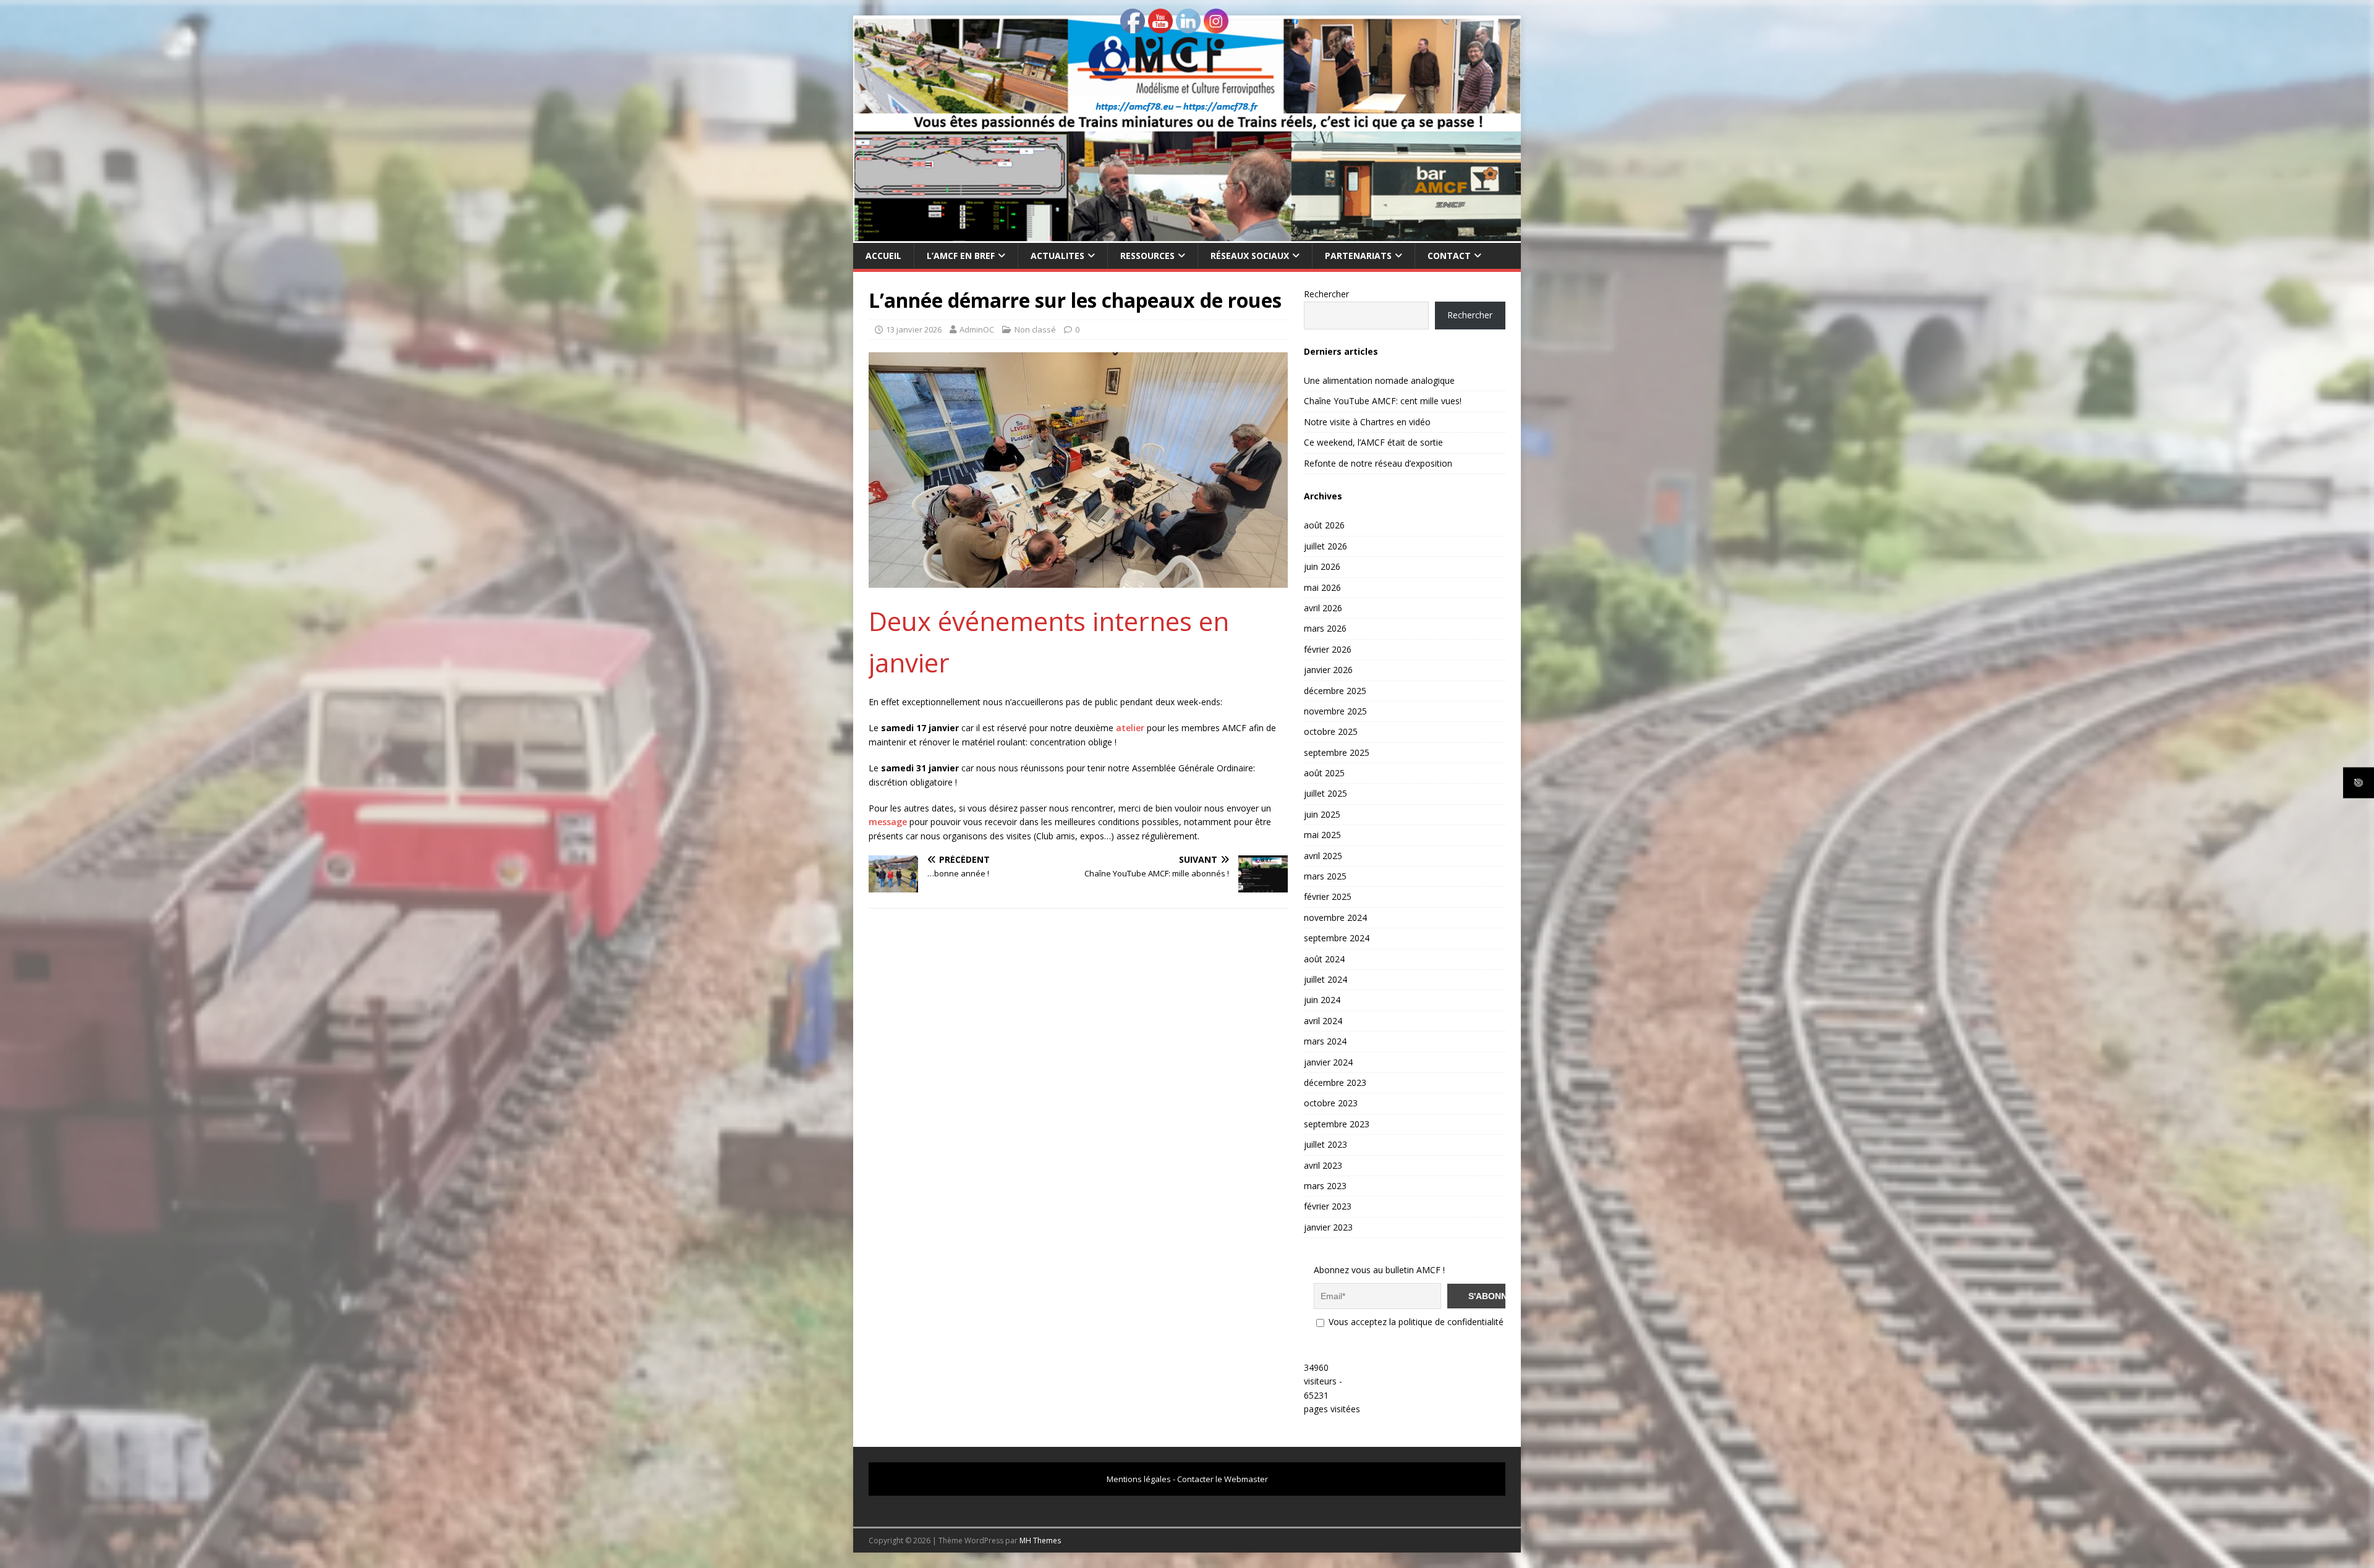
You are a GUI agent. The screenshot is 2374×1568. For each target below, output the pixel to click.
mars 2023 (1325, 1186)
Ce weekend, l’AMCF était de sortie (1373, 442)
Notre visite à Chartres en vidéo (1367, 422)
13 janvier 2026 (914, 329)
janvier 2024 (1328, 1062)
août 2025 (1324, 773)
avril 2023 (1323, 1165)
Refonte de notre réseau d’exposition (1378, 463)
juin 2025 (1322, 814)
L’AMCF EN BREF (961, 256)
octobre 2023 (1331, 1103)
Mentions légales (1139, 1479)
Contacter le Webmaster (1223, 1479)
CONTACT (1449, 256)
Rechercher (1326, 294)
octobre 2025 (1331, 731)
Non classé (1035, 329)
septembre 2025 (1337, 752)
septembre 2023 (1337, 1124)
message (889, 822)
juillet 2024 (1325, 979)
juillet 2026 (1325, 546)
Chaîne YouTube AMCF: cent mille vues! (1383, 401)
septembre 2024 (1337, 938)
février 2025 (1328, 896)
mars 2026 (1325, 628)
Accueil (883, 256)
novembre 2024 (1335, 917)
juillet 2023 (1325, 1144)
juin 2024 (1322, 1000)
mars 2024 (1325, 1041)
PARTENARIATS (1358, 256)
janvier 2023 (1328, 1227)
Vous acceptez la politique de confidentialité (1415, 1322)
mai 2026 (1322, 587)
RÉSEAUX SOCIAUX (1250, 256)
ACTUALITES (1057, 256)
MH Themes (1040, 1540)
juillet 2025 (1325, 793)
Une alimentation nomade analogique (1379, 380)
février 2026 (1328, 649)
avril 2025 (1323, 856)
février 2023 (1328, 1206)
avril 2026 (1323, 608)
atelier (1131, 728)
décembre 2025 (1335, 691)
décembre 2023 (1335, 1083)
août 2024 (1324, 959)
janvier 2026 (1328, 670)
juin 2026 (1322, 566)
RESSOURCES (1147, 256)
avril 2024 (1323, 1021)
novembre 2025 (1335, 711)
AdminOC (977, 329)
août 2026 (1324, 525)
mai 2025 (1322, 835)
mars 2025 (1325, 876)
